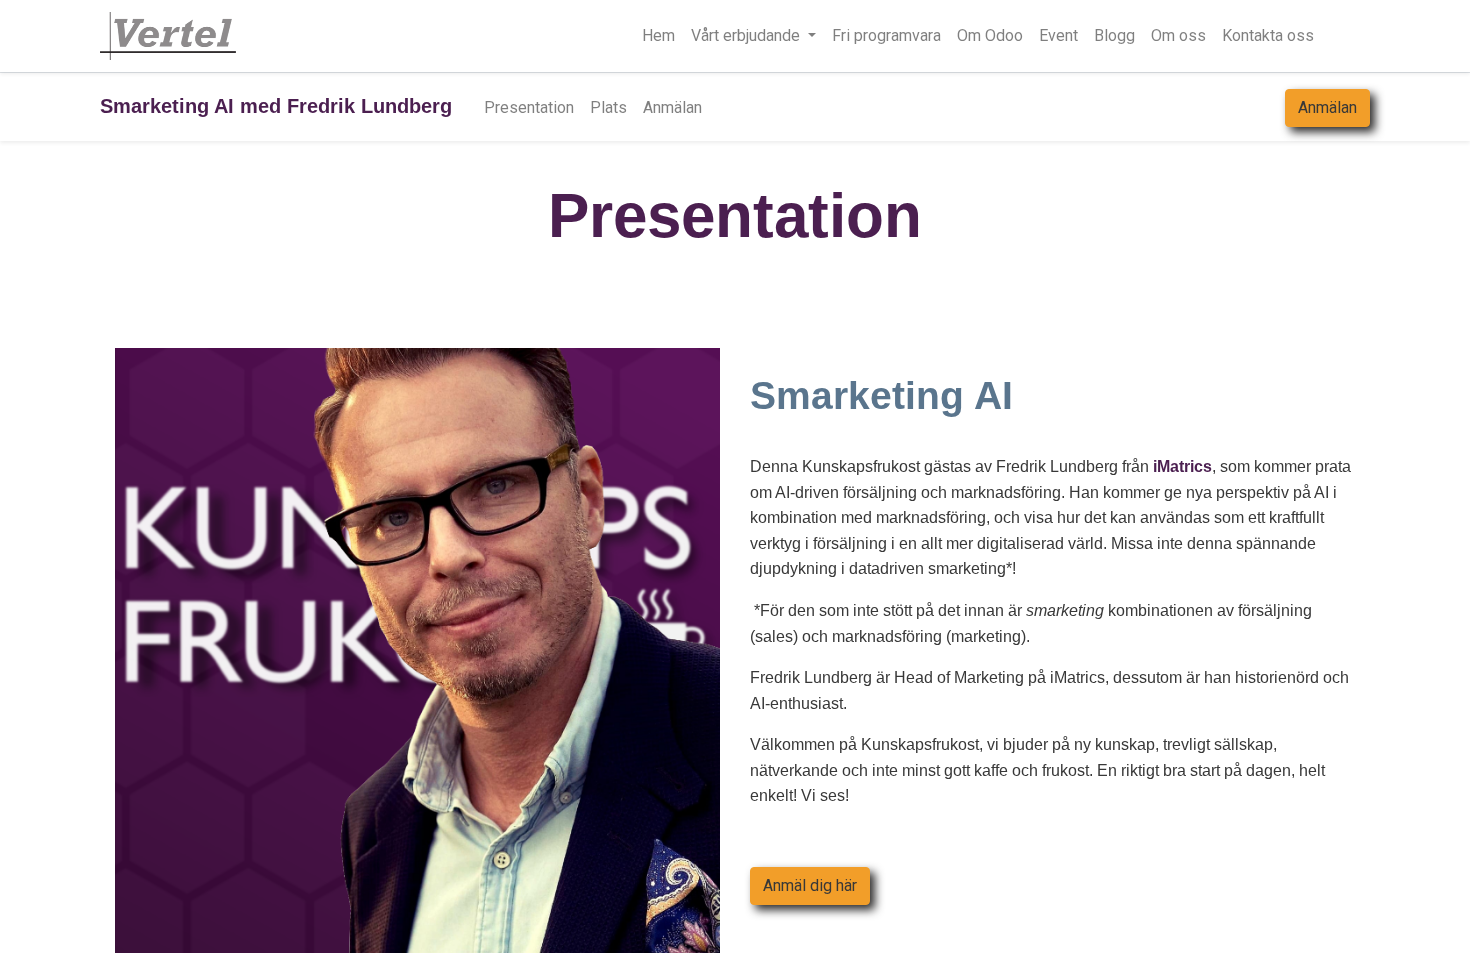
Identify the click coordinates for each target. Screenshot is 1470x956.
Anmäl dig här (810, 885)
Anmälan (1327, 107)
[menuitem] (658, 36)
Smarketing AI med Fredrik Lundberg (276, 106)
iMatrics (1182, 466)
